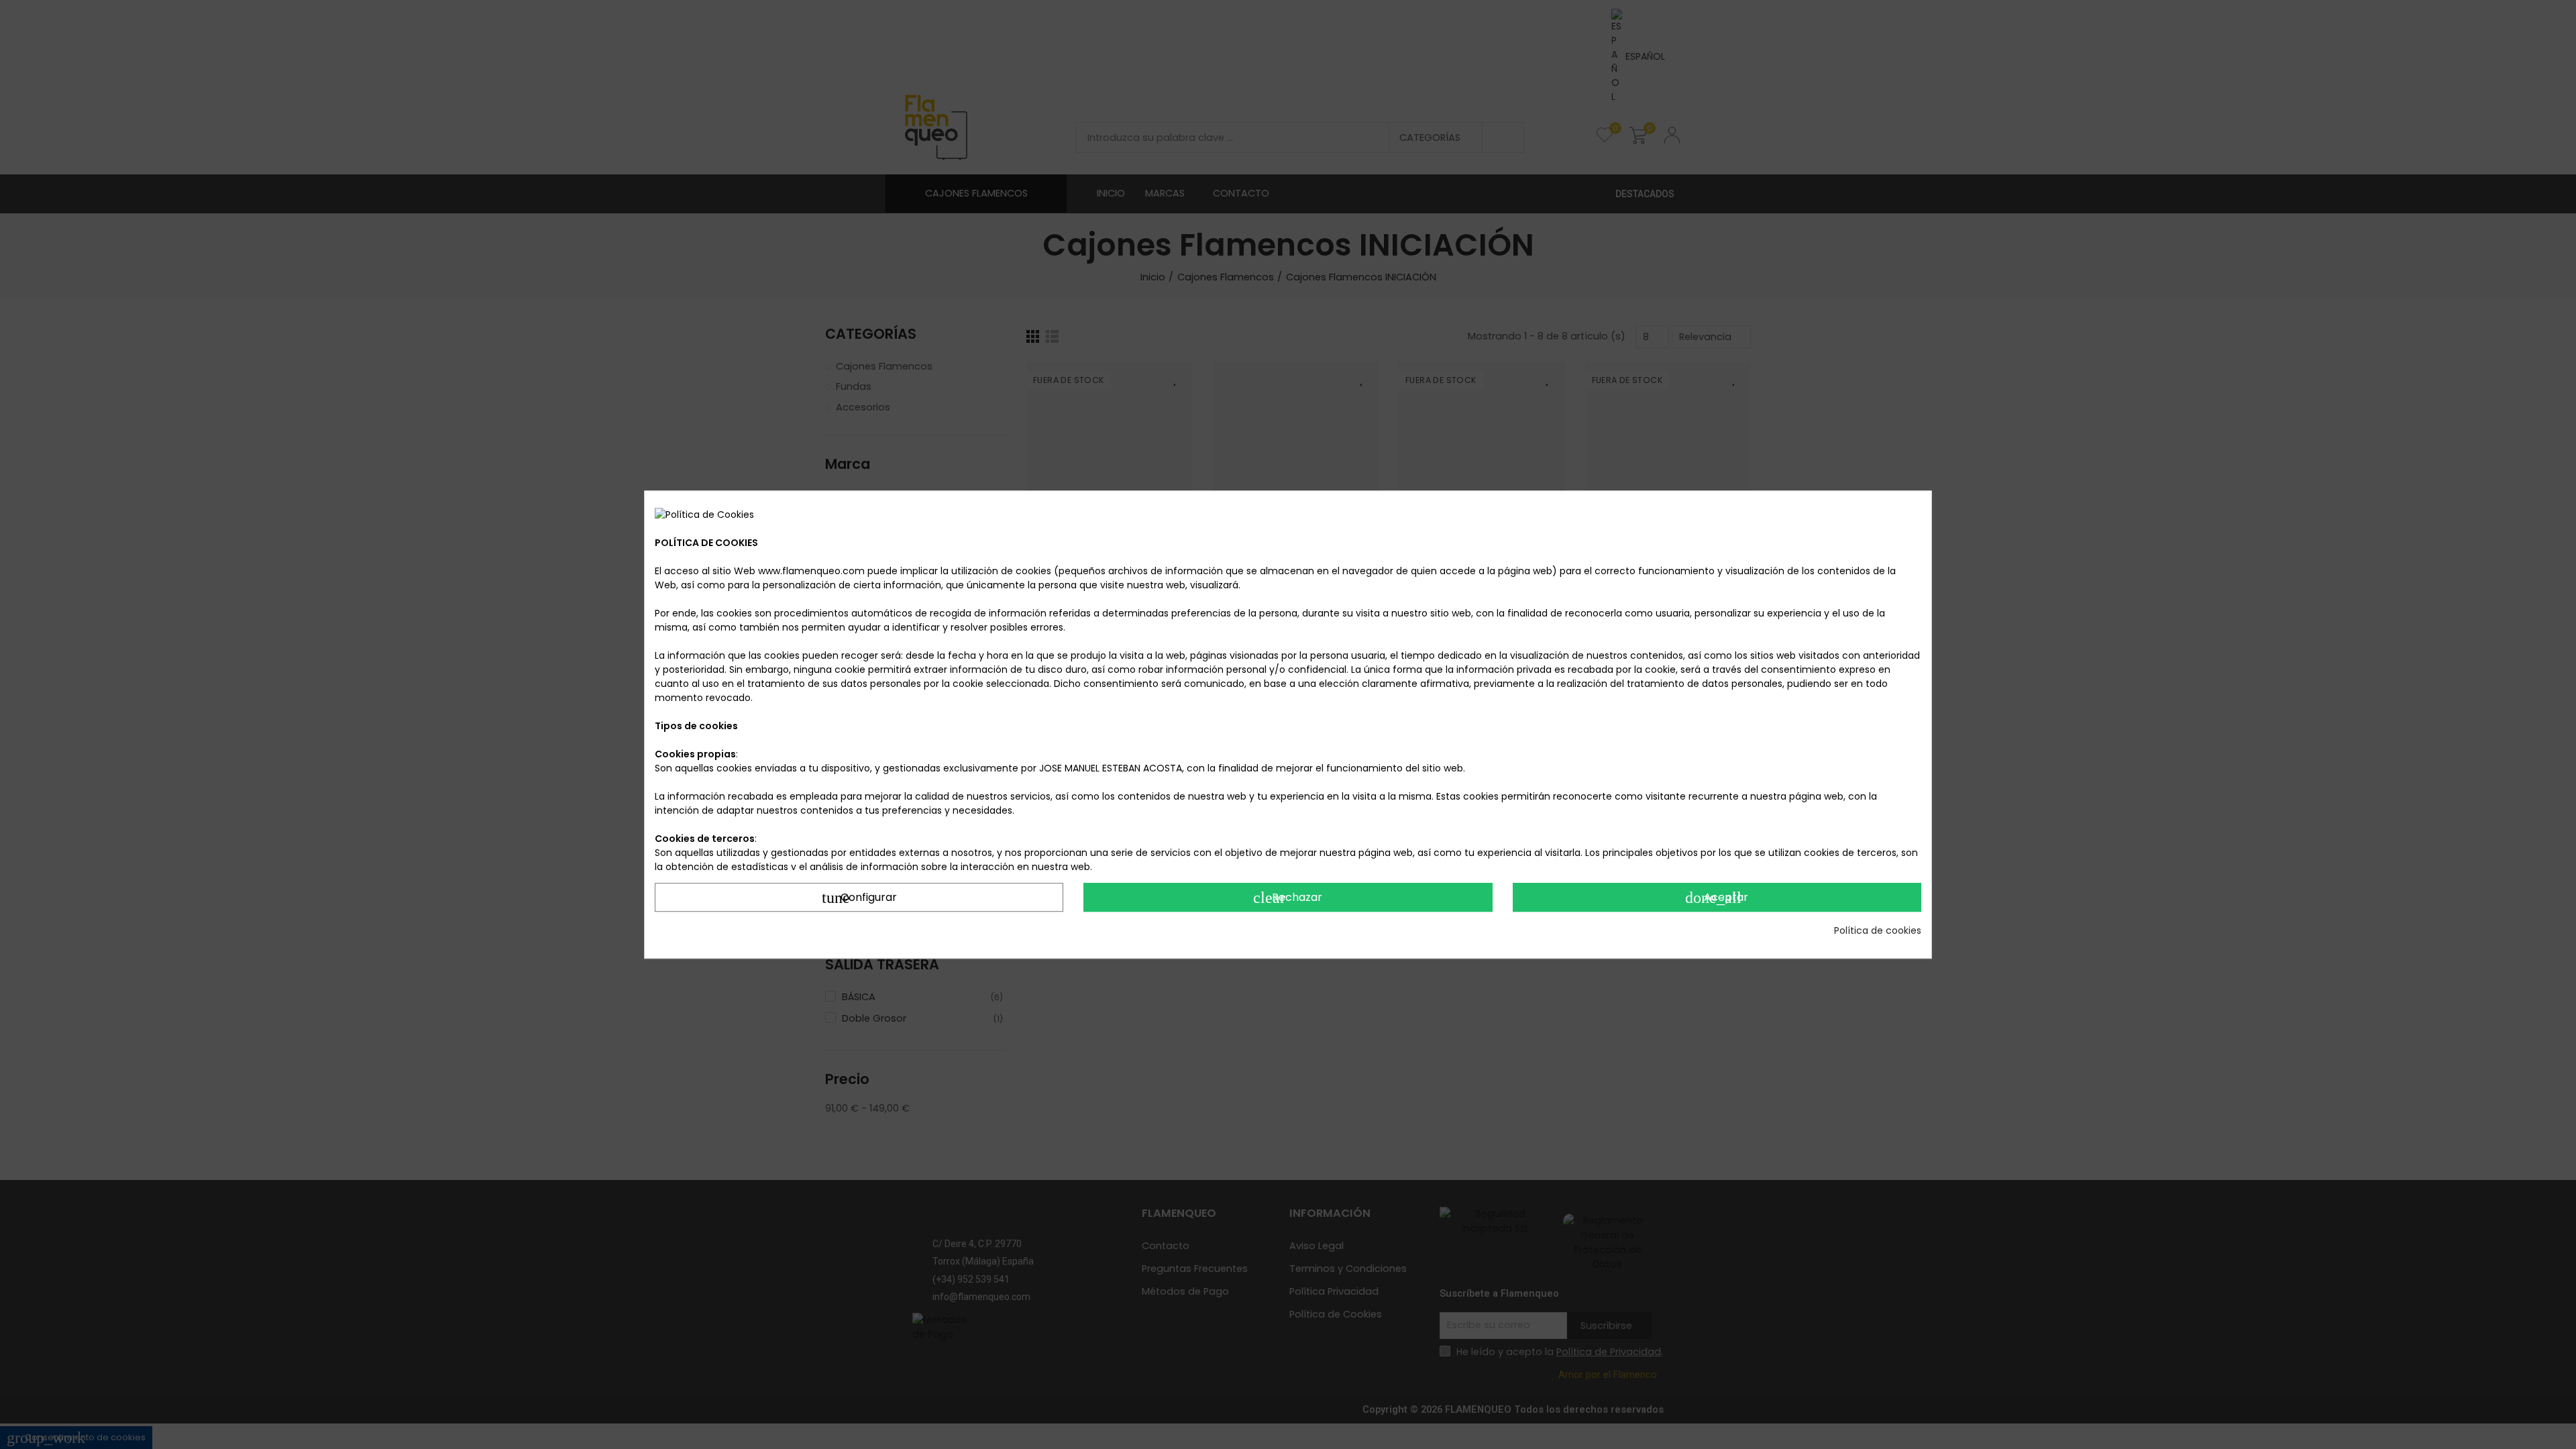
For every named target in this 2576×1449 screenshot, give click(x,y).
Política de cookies (1878, 930)
